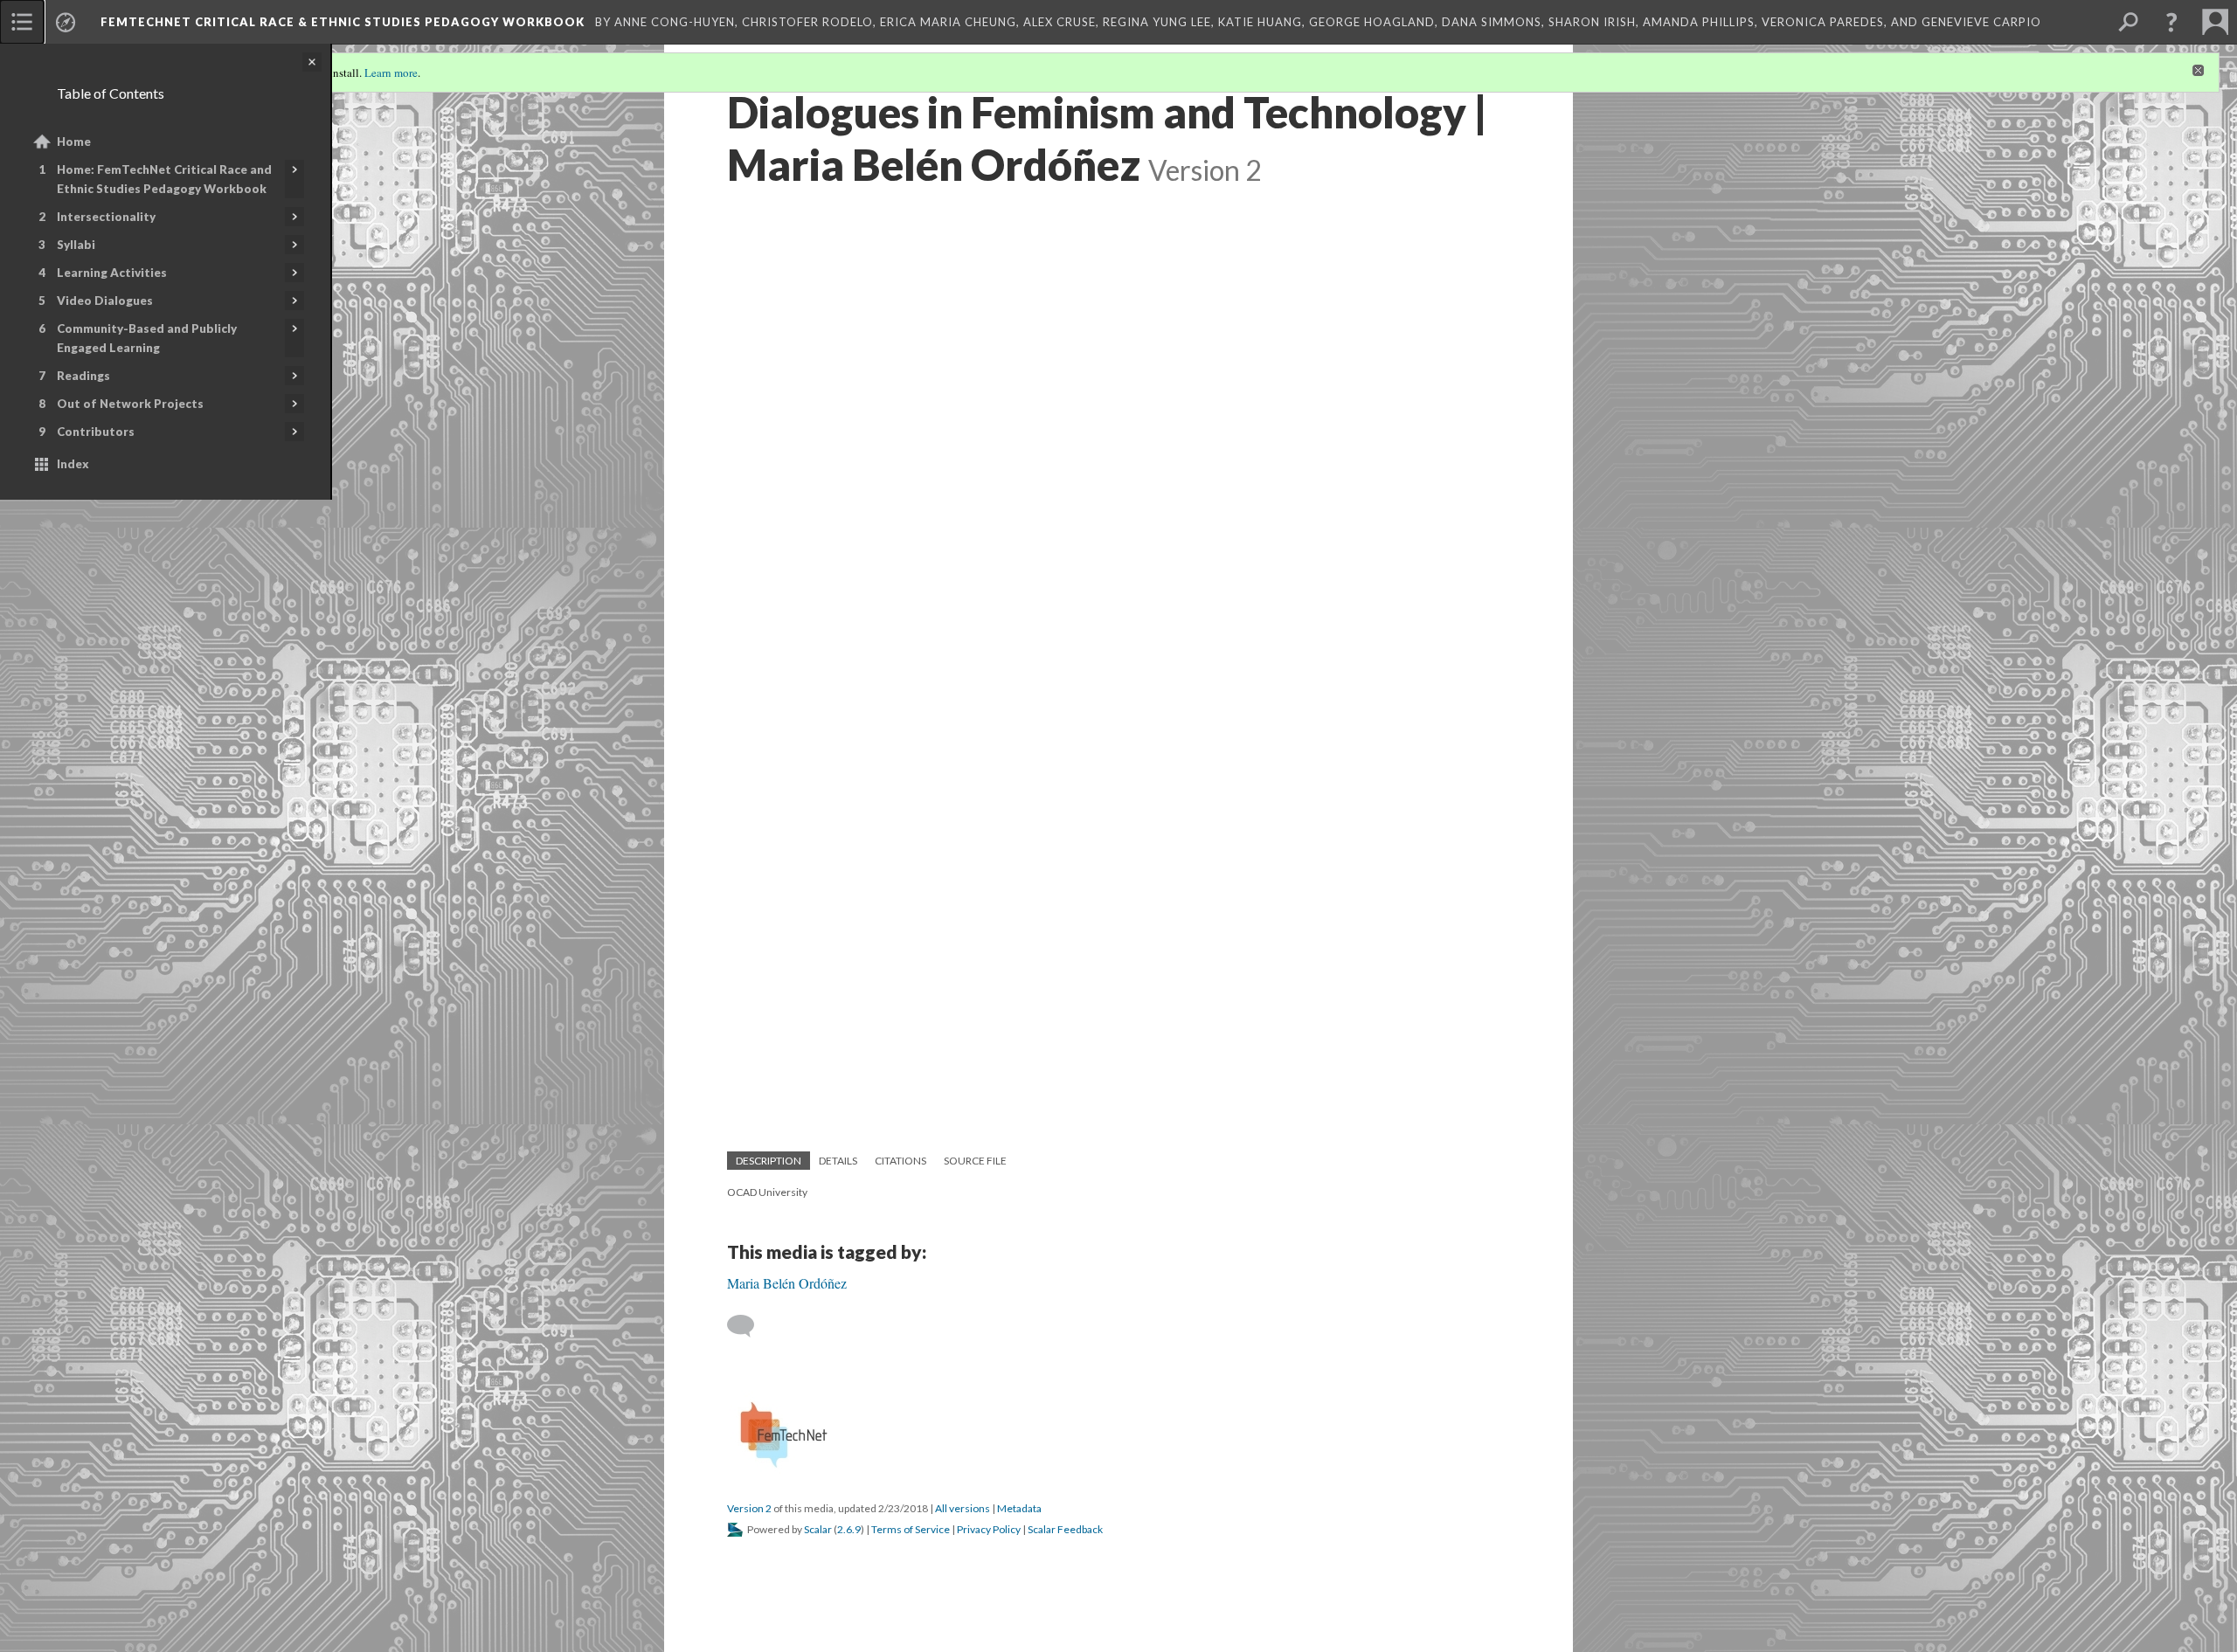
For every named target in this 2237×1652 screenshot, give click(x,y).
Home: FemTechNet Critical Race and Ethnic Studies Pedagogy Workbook (164, 179)
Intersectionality (106, 217)
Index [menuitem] (73, 464)
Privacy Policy (989, 1529)
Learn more (391, 73)
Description (769, 1161)
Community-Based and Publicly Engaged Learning (147, 338)
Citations (900, 1161)
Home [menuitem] (74, 142)
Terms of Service (911, 1529)
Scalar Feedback (1065, 1529)
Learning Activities (112, 273)
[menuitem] (22, 22)
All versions (963, 1508)
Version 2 (749, 1508)
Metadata (1019, 1508)
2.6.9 (849, 1529)
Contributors (96, 432)
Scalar (818, 1529)
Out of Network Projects (130, 404)
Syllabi (76, 245)
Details (838, 1161)
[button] (2171, 22)
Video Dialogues (105, 301)
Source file (975, 1161)
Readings (83, 376)
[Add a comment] (748, 1326)
